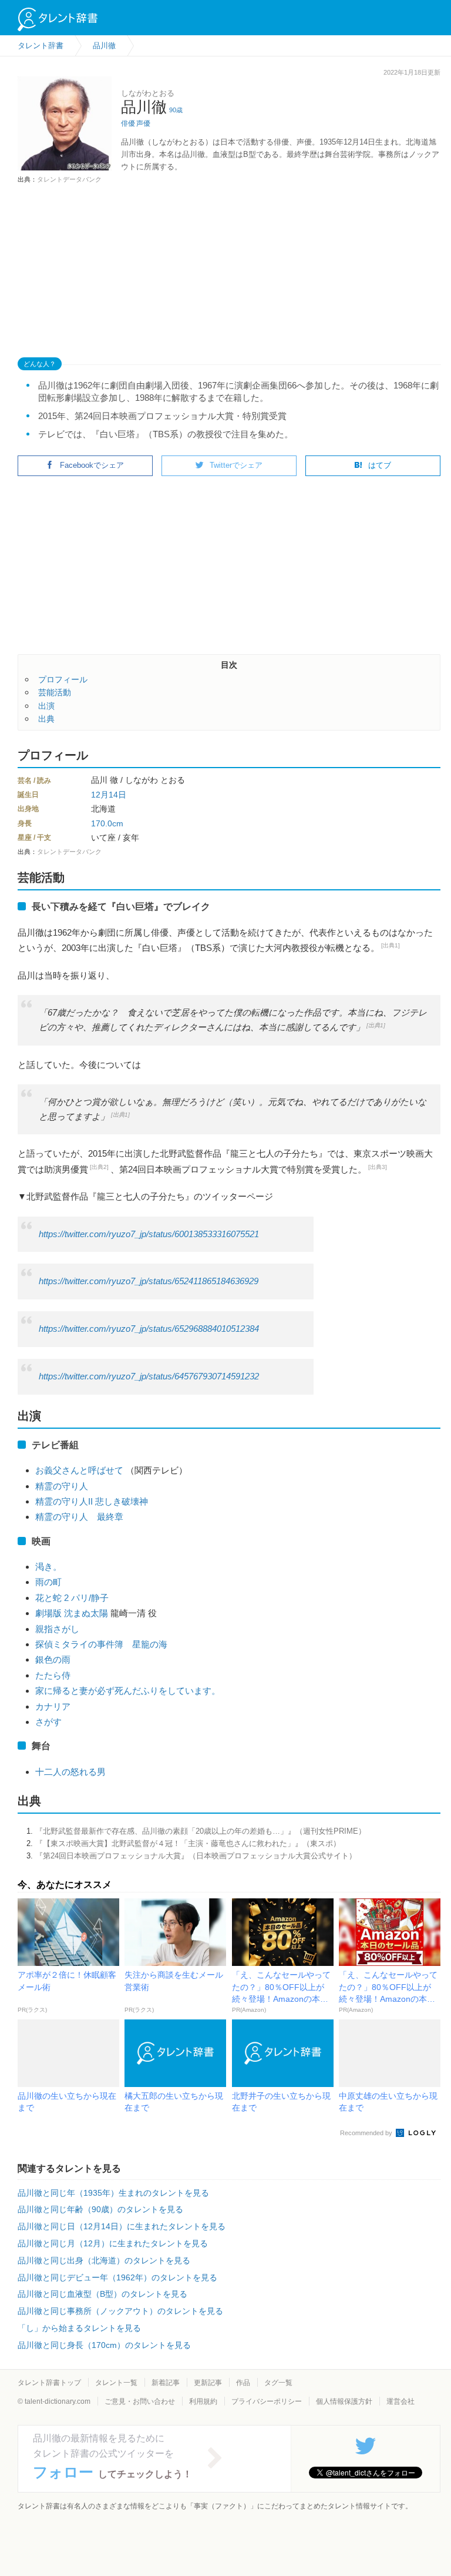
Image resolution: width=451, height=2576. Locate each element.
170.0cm (107, 823)
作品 (243, 2383)
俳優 (128, 123)
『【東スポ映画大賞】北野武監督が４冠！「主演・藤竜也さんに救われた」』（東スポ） (188, 1843)
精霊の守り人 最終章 (79, 1517)
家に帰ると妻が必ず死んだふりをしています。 (128, 1691)
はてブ (380, 465)
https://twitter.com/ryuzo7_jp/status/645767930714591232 (149, 1376)
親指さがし (57, 1629)
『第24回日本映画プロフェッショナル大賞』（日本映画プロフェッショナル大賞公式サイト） (196, 1856)
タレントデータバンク (69, 179)
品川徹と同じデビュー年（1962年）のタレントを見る (117, 2277)
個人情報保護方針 (344, 2401)
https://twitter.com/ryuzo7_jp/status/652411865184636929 (149, 1281)
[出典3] (378, 1167)
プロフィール (63, 679)
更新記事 (208, 2383)
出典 (46, 719)
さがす (48, 1722)
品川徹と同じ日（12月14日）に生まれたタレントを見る (122, 2226)
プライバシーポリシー (267, 2401)
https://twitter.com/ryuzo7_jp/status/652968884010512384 (149, 1329)
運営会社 (400, 2401)
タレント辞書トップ (49, 2383)
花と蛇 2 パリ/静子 (72, 1598)
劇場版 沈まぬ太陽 (72, 1613)
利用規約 (203, 2401)
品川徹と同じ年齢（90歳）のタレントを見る (100, 2209)
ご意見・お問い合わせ (140, 2401)
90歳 (176, 110)
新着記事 (166, 2383)
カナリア (53, 1706)
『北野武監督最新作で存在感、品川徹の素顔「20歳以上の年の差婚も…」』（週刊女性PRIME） (201, 1831)
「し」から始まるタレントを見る (79, 2328)
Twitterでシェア (236, 465)
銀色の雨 (53, 1659)
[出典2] (99, 1167)
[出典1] (391, 945)
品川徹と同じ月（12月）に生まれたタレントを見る (113, 2243)
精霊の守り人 (62, 1486)
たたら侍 (53, 1675)
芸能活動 (55, 692)
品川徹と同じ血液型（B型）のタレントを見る (102, 2294)
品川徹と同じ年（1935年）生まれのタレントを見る (113, 2193)
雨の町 (48, 1582)
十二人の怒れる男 (70, 1772)
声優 (143, 123)
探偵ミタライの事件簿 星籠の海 (101, 1644)
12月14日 (109, 795)
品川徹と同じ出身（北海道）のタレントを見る (104, 2260)
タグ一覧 (278, 2383)
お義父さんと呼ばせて (79, 1470)
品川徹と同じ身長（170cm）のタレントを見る (104, 2345)
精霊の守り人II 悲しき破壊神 (92, 1501)
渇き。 (48, 1567)
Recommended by (367, 2133)
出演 (46, 706)
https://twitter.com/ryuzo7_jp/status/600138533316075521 (149, 1234)
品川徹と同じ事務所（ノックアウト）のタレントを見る (120, 2311)
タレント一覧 (116, 2383)
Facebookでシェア (92, 465)
